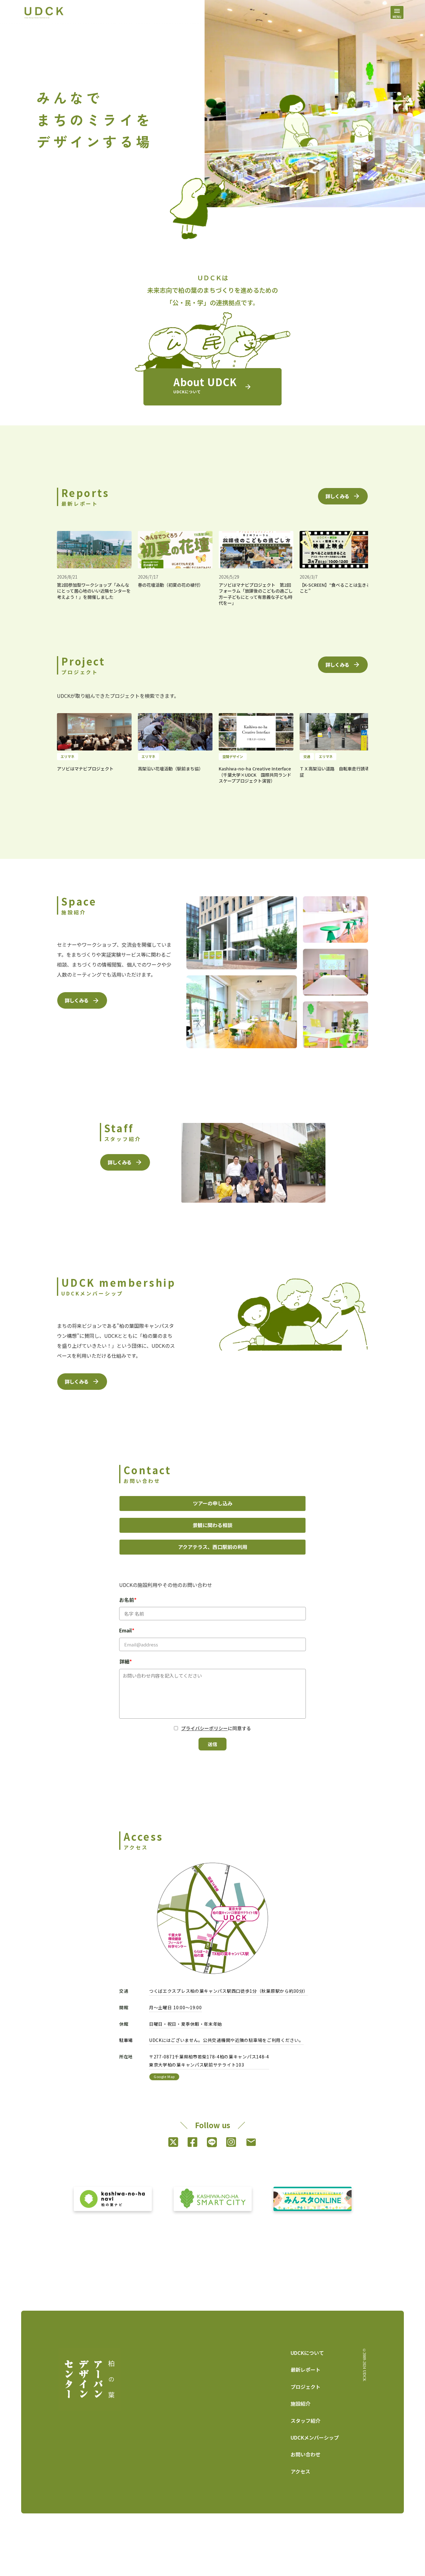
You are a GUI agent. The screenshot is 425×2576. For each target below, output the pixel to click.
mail (251, 2142)
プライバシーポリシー (204, 1728)
